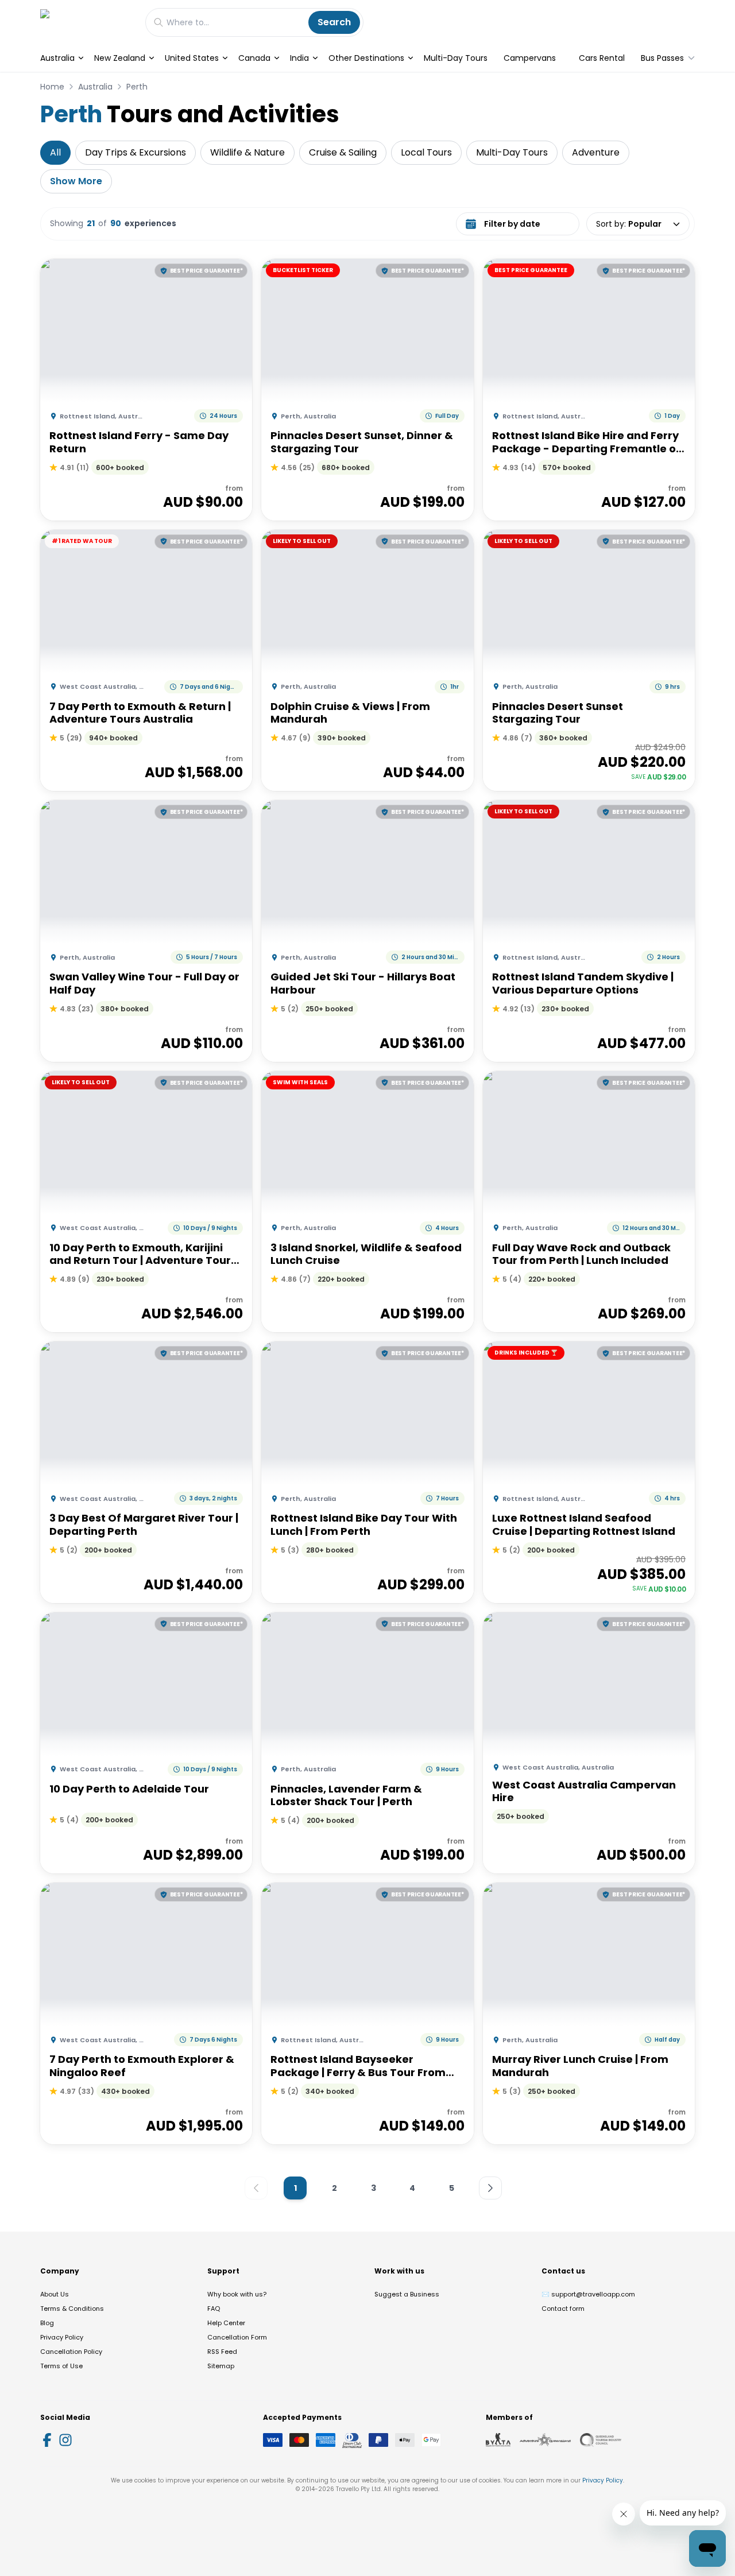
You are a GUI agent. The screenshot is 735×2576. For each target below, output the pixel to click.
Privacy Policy (62, 2337)
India (299, 58)
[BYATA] (498, 2440)
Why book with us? (237, 2294)
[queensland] (601, 2440)
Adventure (596, 152)
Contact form (563, 2309)
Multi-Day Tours (456, 58)
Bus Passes (662, 58)
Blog (47, 2323)
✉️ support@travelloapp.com (588, 2294)
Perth (137, 87)
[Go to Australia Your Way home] (87, 22)
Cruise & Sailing (343, 152)
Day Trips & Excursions (136, 152)
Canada (254, 58)
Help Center (226, 2323)
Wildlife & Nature (247, 152)
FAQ (214, 2309)
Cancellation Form (237, 2337)
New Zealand (120, 58)
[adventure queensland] (545, 2440)
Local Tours (426, 152)
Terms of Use (61, 2366)
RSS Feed (222, 2352)
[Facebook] (47, 2440)
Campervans (530, 58)
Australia (57, 58)
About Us (55, 2294)
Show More (76, 181)
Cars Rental (602, 58)
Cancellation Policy (71, 2352)
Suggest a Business (407, 2294)
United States (192, 58)
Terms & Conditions (72, 2309)
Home (52, 87)
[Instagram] (65, 2440)
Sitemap (221, 2366)
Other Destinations (366, 58)
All (55, 152)
